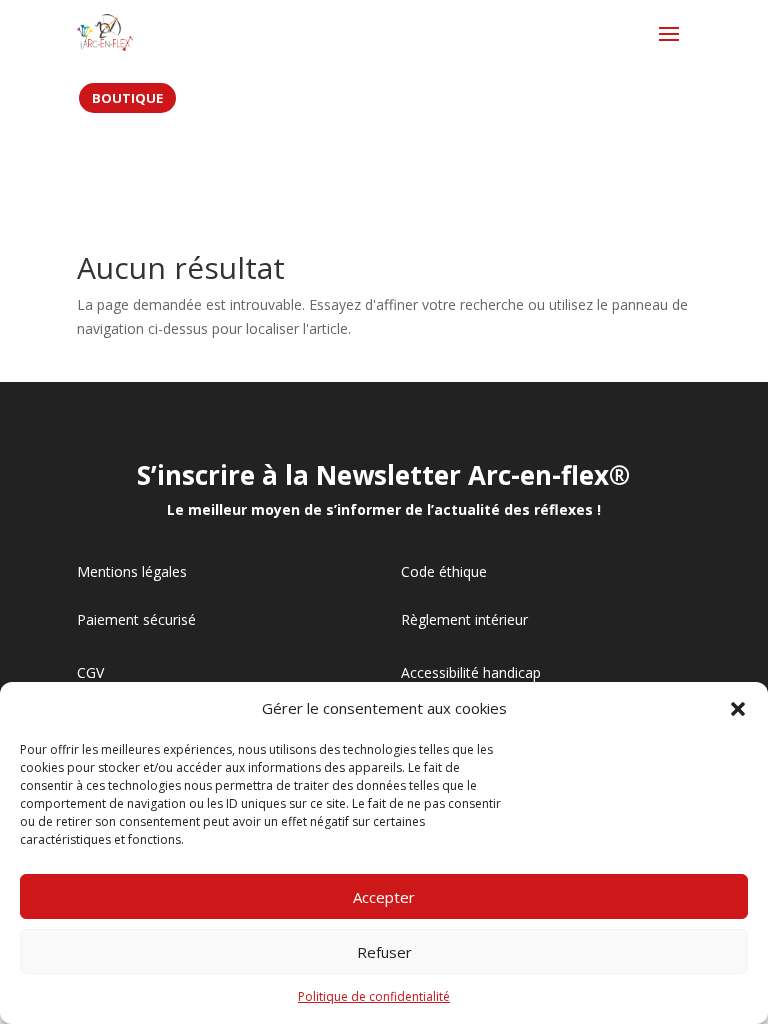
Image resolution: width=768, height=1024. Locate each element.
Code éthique (444, 571)
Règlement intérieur (464, 619)
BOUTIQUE (127, 98)
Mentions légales (132, 571)
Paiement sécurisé (136, 619)
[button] (738, 709)
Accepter (384, 897)
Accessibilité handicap (471, 672)
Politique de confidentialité (374, 996)
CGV (90, 672)
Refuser (384, 952)
